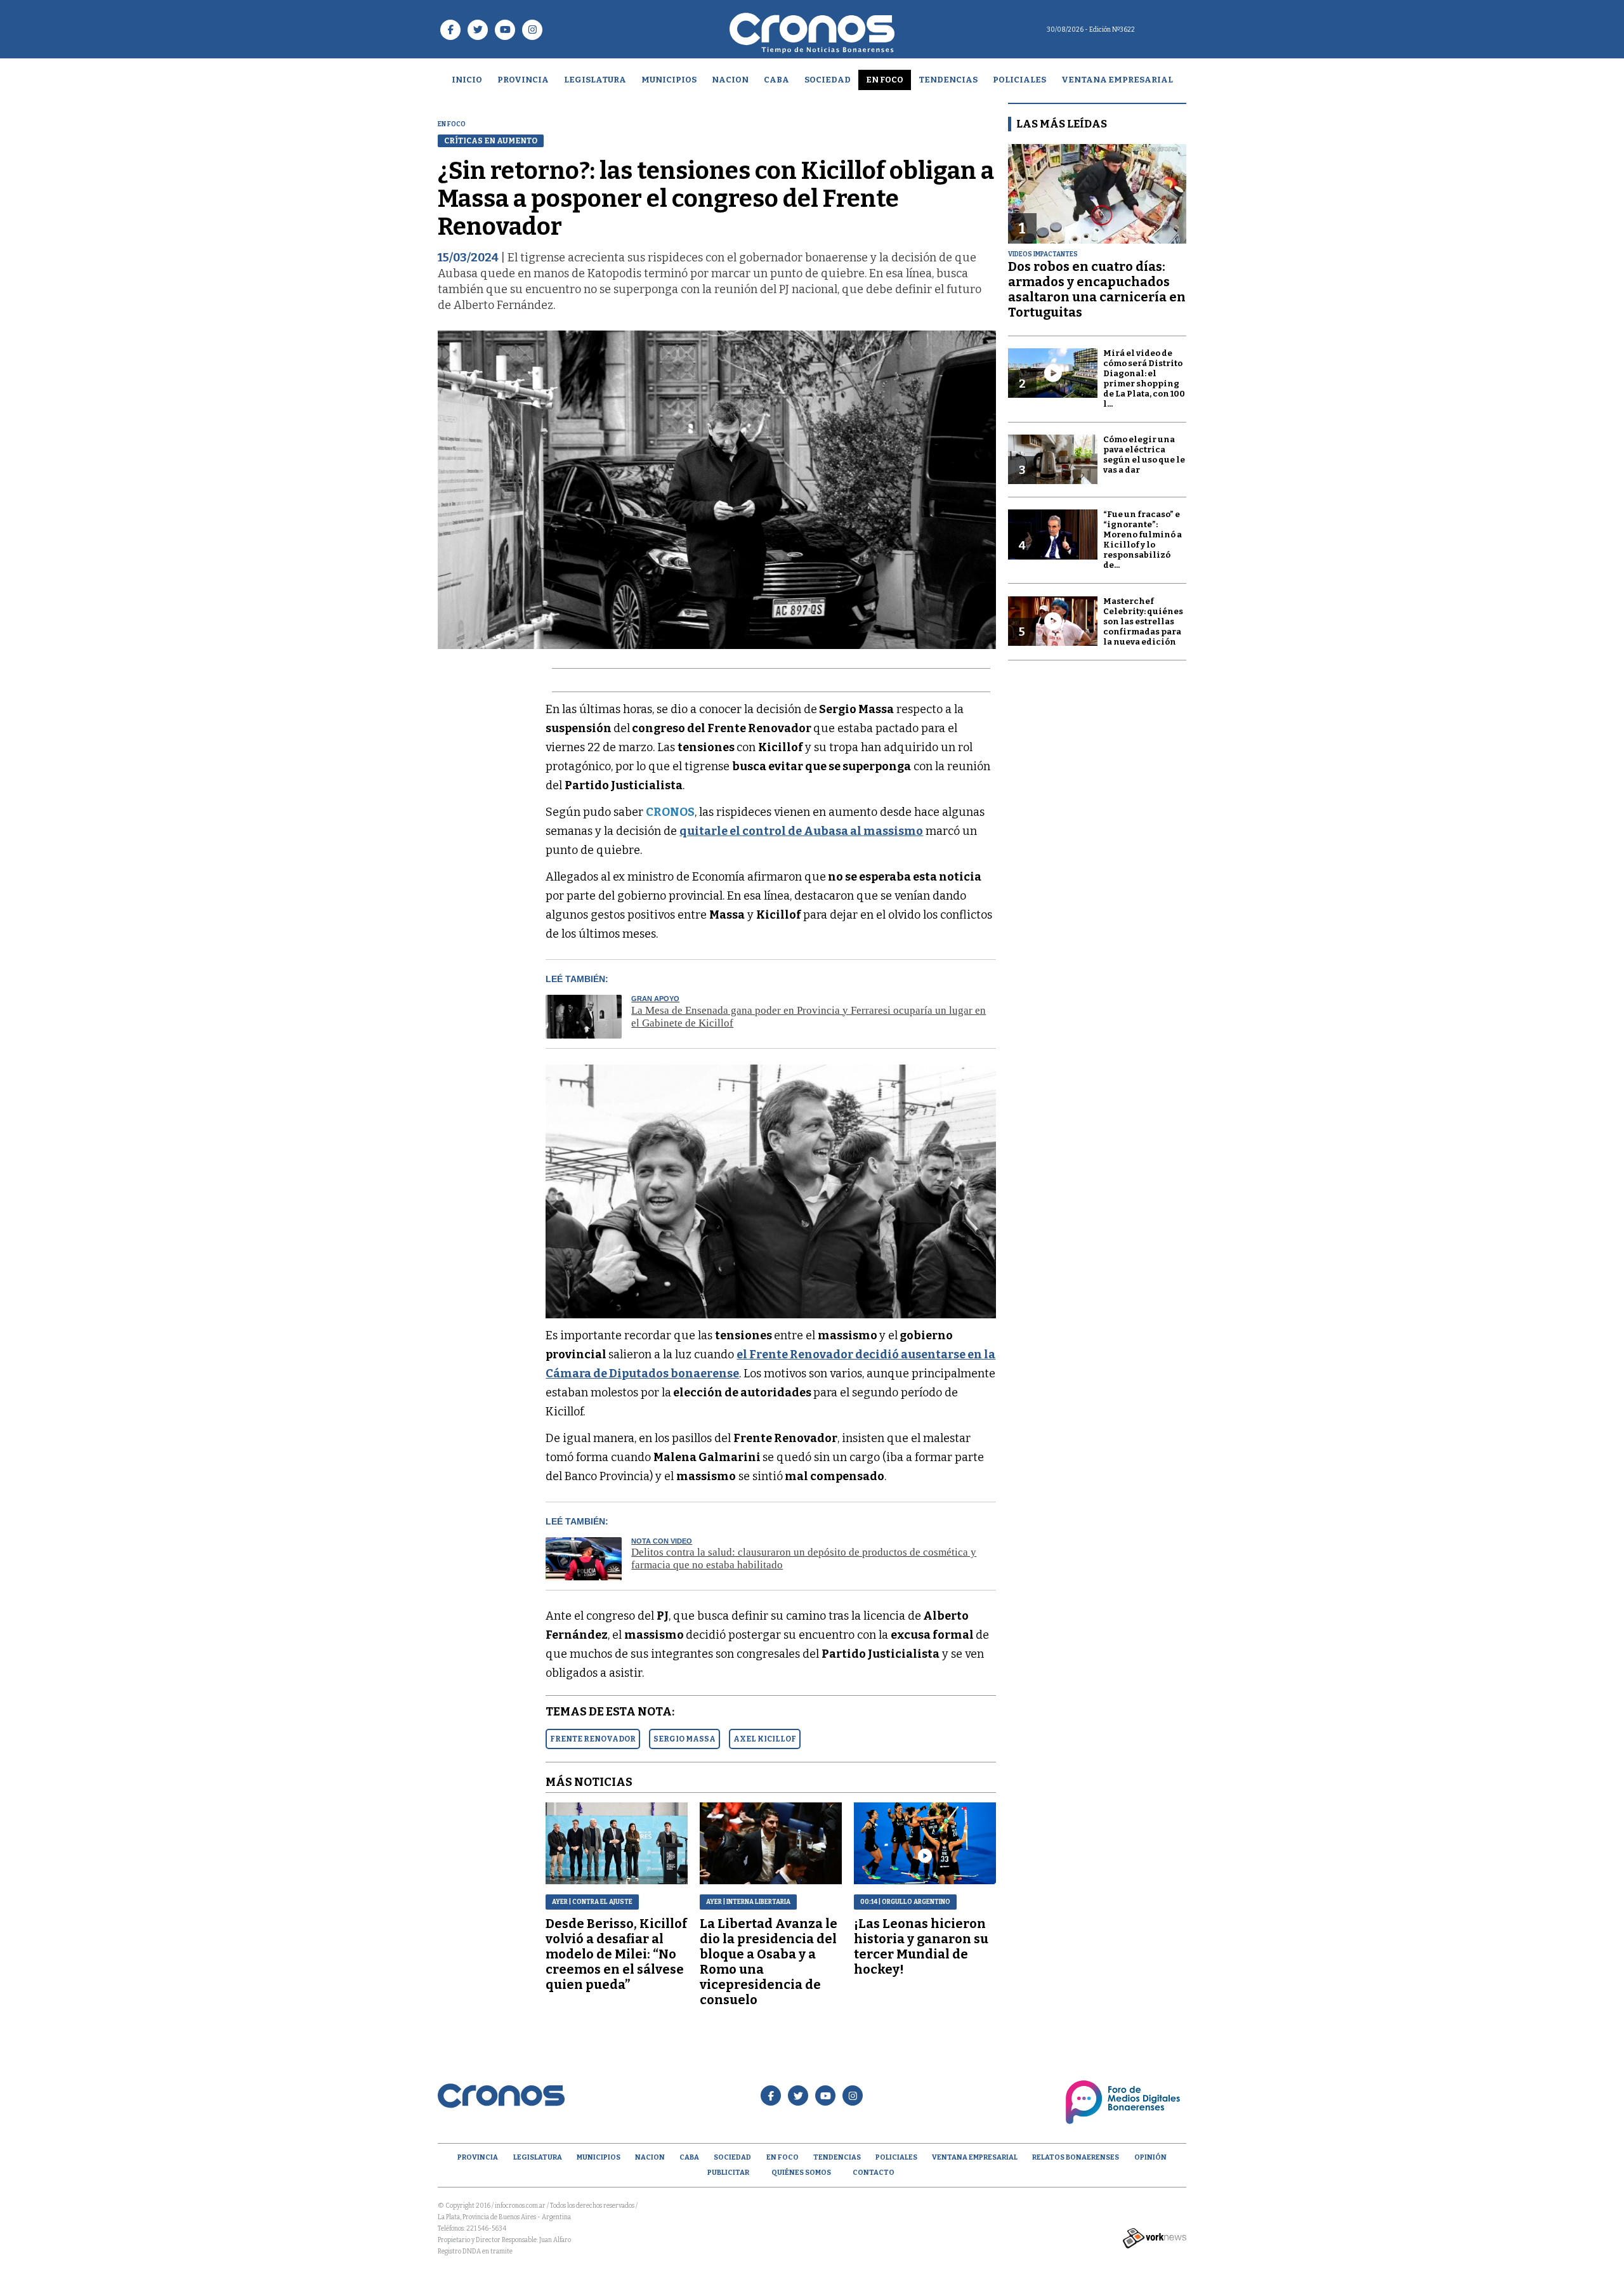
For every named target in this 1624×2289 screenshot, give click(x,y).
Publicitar (728, 2173)
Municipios (669, 80)
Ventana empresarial (1117, 80)
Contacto (874, 2173)
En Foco (885, 80)
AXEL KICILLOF (765, 1739)
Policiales (1019, 80)
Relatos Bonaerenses (1076, 2157)
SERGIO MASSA (684, 1739)
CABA (776, 80)
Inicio (467, 80)
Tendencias (948, 80)
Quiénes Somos (801, 2173)
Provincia (523, 80)
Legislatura (595, 80)
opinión (1150, 2157)
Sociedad (828, 80)
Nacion (730, 80)
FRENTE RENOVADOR (593, 1739)
